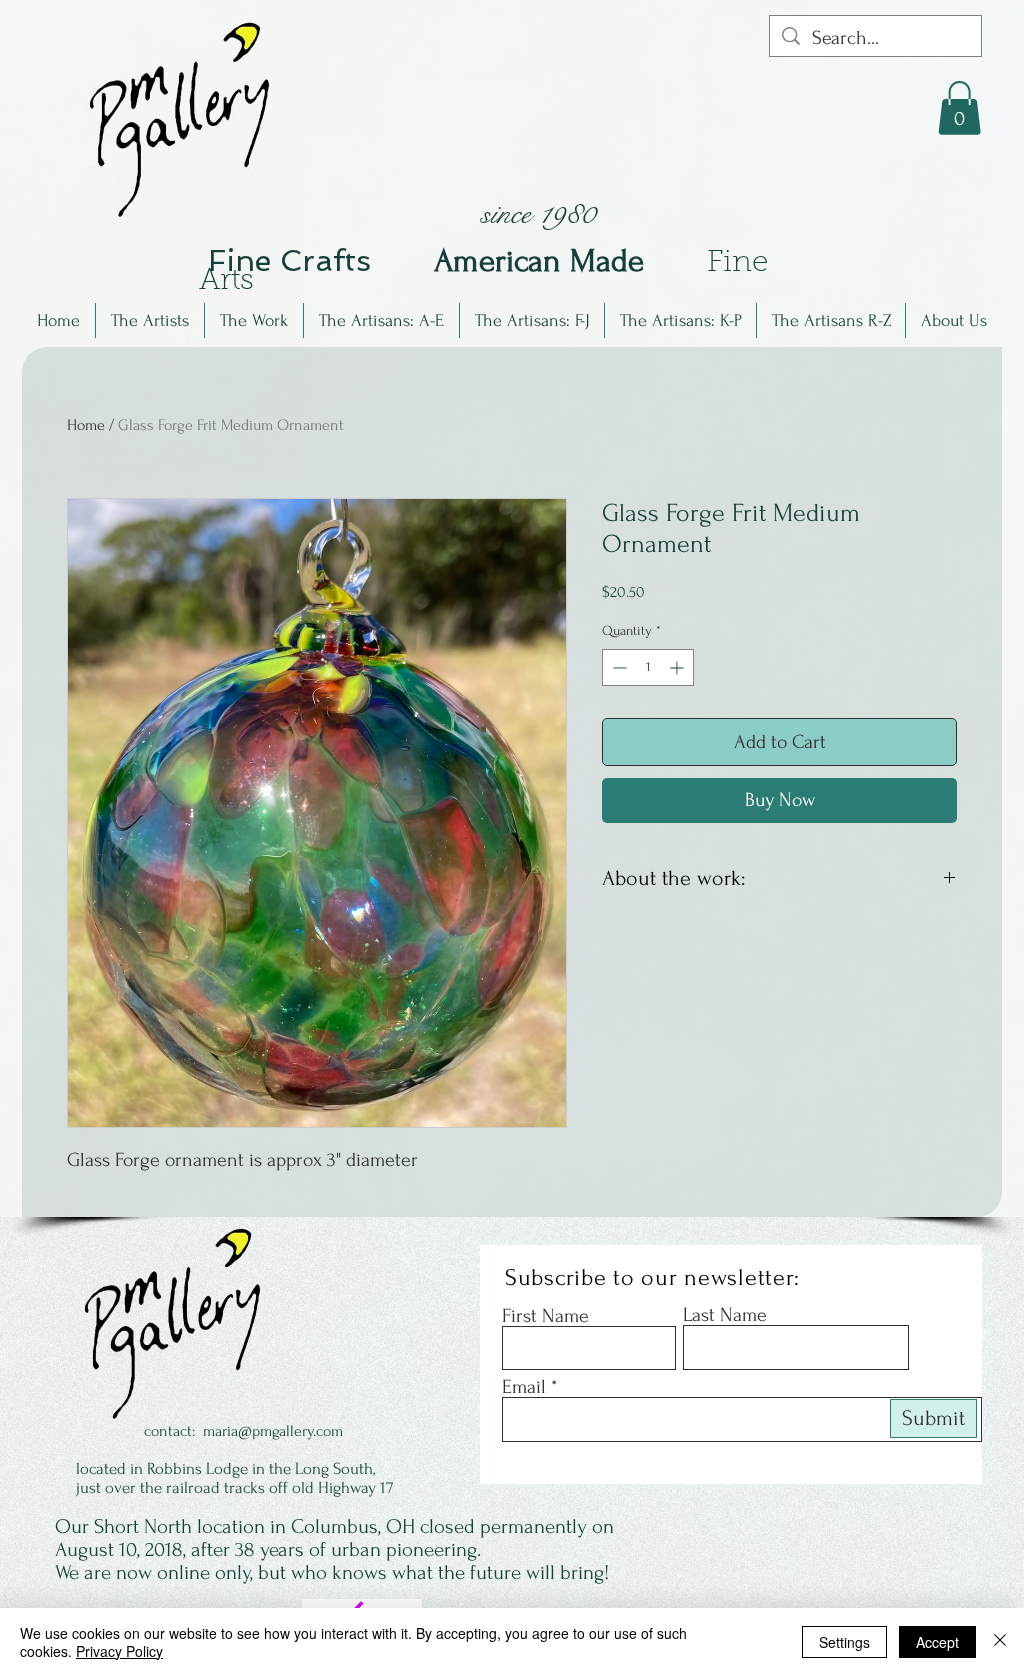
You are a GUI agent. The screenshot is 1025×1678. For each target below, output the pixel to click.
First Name (545, 1316)
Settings (844, 1642)
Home (86, 425)
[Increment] (678, 667)
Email (524, 1387)
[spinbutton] (648, 667)
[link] (959, 108)
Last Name (725, 1315)
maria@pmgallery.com (273, 1431)
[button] (150, 320)
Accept (937, 1642)
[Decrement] (617, 667)
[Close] (1000, 1642)
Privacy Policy (119, 1651)
